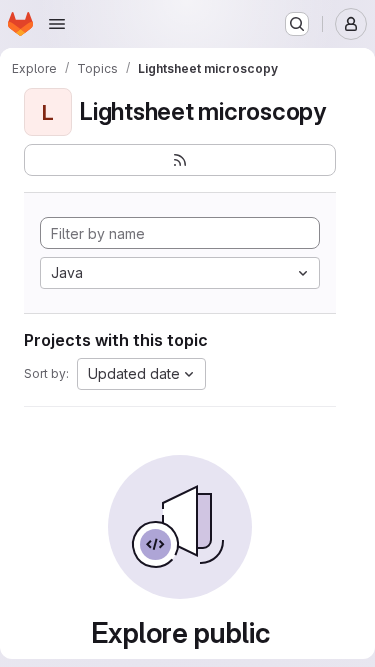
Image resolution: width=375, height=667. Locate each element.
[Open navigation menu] (57, 24)
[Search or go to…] (297, 24)
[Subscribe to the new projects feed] (180, 160)
